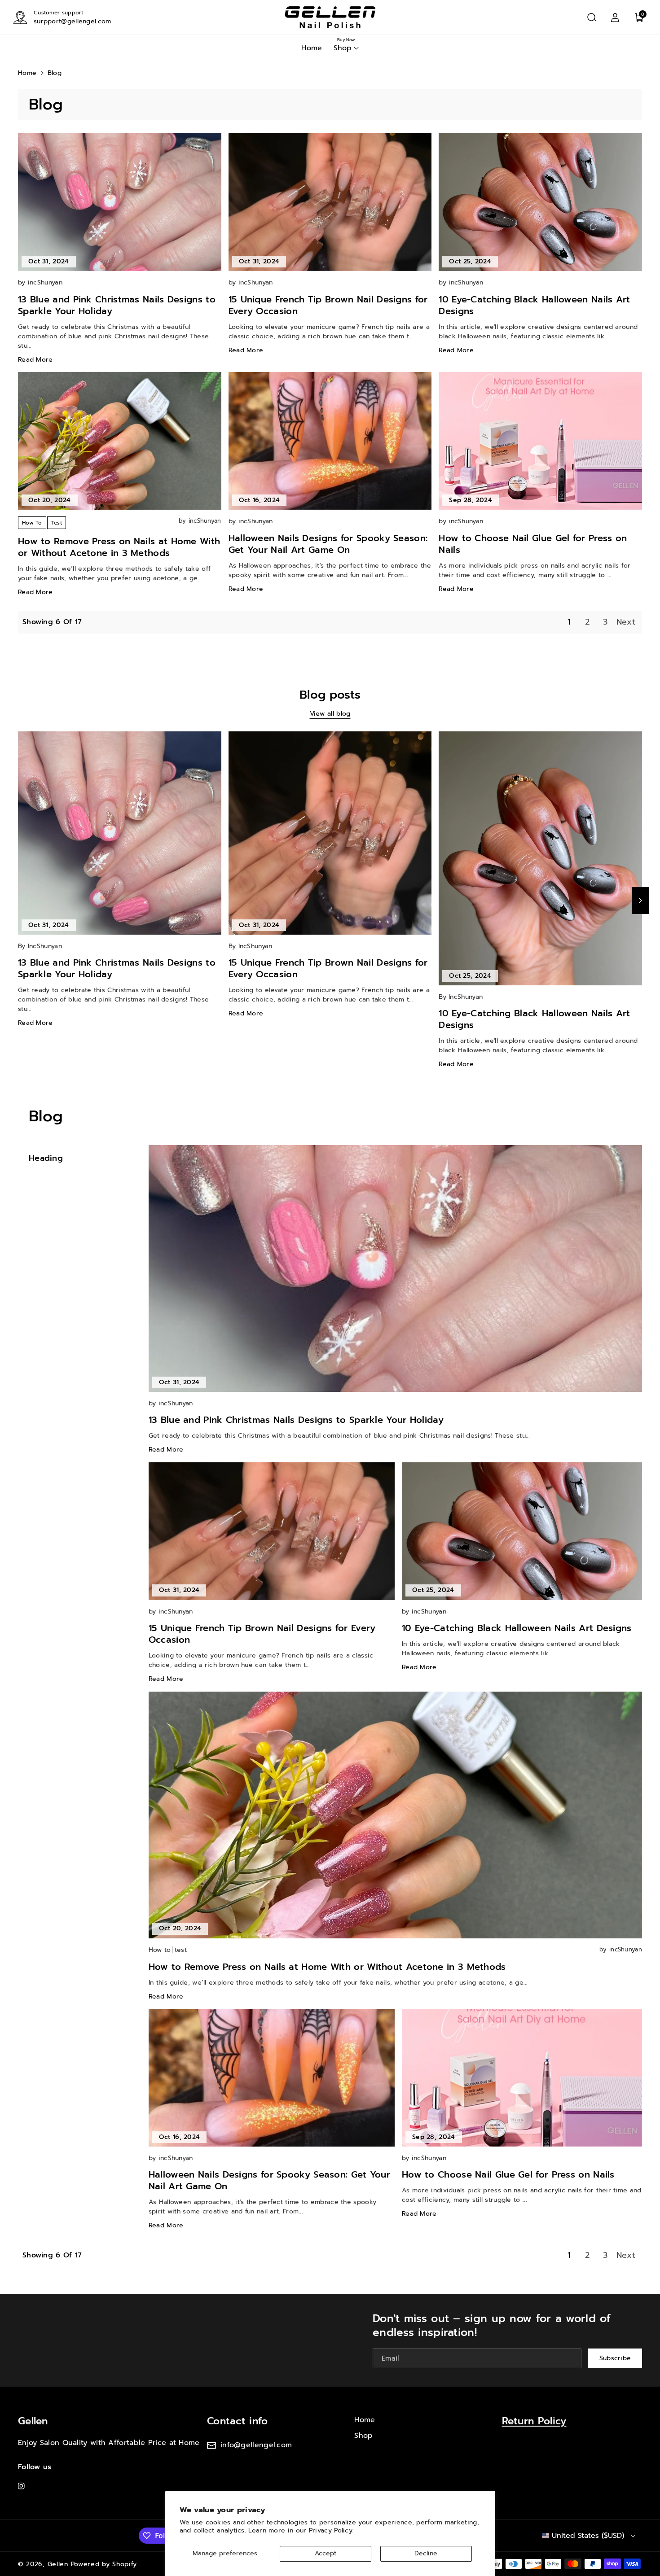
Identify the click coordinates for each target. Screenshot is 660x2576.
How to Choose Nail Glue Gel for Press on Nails (533, 544)
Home (27, 73)
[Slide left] (20, 901)
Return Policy (534, 2421)
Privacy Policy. (332, 2530)
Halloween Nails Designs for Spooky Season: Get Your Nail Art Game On (328, 544)
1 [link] (569, 622)
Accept (326, 2553)
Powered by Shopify (104, 2564)
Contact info (238, 2421)
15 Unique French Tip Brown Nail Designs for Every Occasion (328, 305)
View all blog (330, 714)
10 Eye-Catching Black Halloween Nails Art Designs (534, 305)
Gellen (33, 2421)
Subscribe (615, 2358)
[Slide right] (640, 901)
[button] (592, 17)
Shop (363, 2436)
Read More (35, 360)
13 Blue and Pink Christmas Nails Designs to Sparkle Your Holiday (117, 305)
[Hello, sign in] (615, 17)
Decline (426, 2553)
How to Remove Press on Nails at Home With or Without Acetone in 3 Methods (119, 547)
